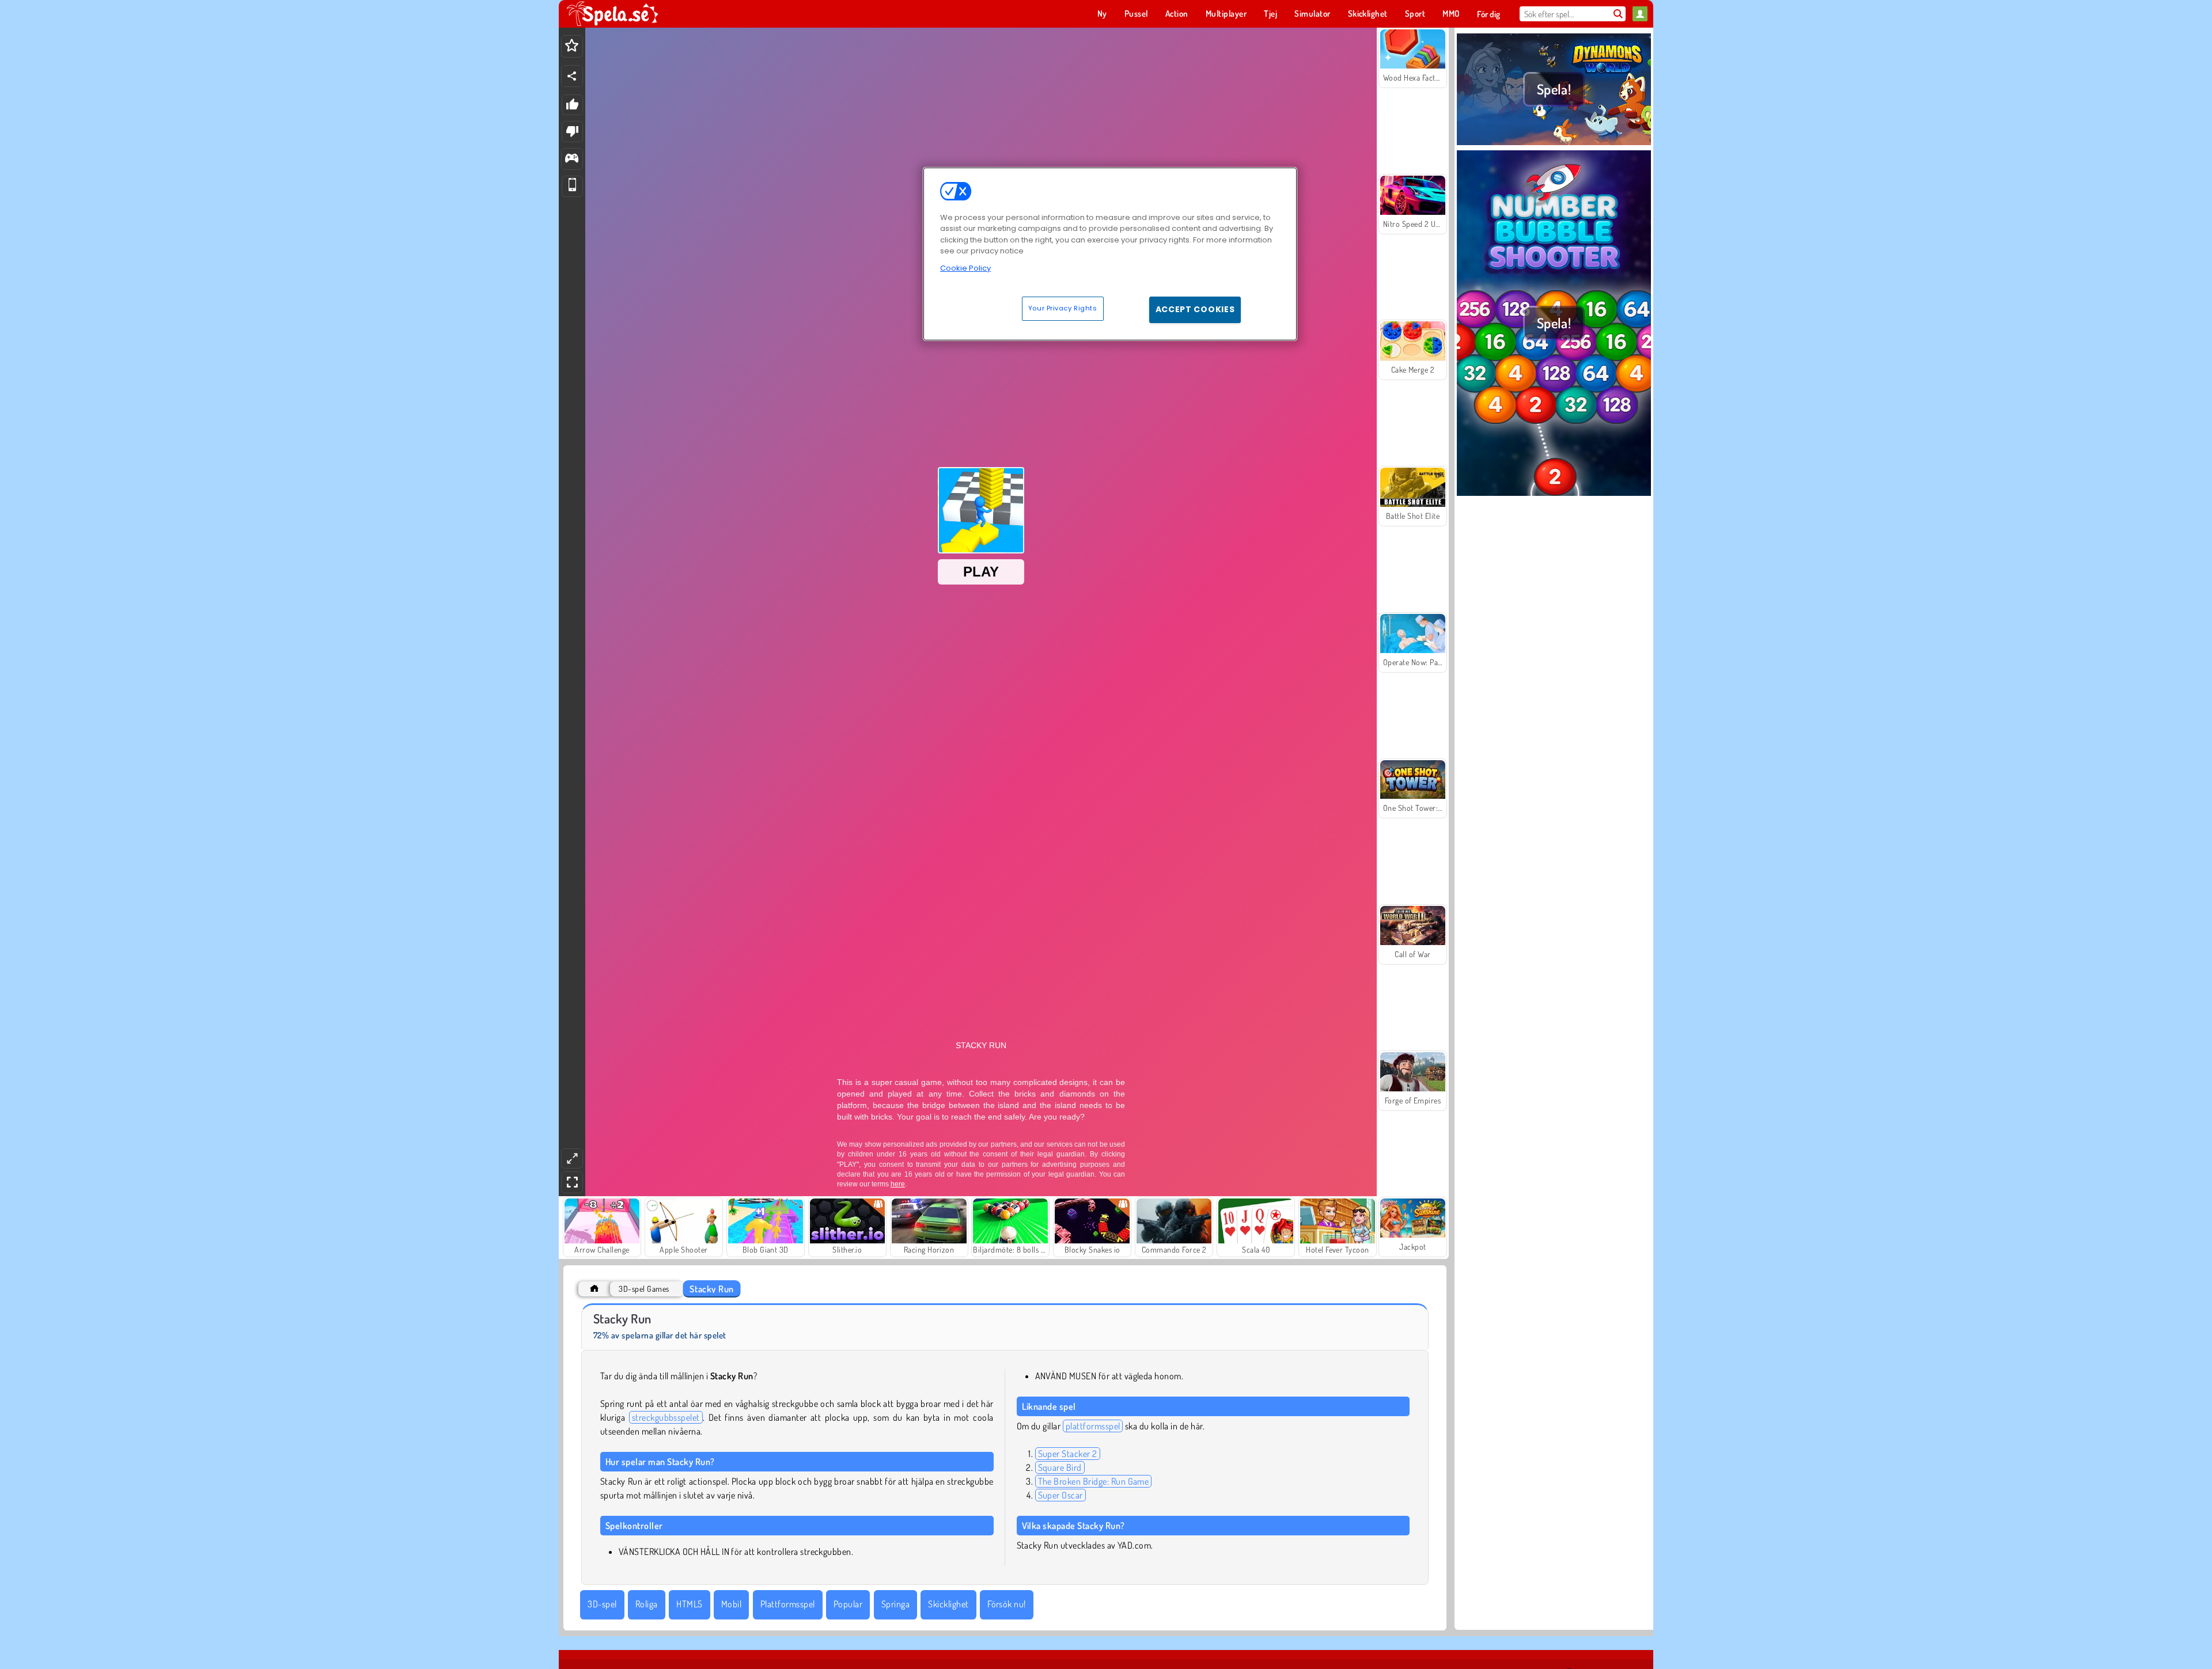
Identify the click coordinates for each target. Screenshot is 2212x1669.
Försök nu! (1007, 1604)
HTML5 (689, 1604)
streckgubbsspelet (666, 1417)
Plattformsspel (788, 1604)
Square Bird (1060, 1467)
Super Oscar (1060, 1495)
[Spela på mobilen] (572, 186)
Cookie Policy (965, 268)
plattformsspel (1093, 1426)
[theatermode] (572, 1158)
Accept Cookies (1195, 309)
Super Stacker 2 (1068, 1454)
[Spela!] (1554, 143)
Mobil (731, 1604)
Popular (848, 1604)
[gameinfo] (572, 159)
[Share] (572, 76)
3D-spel (602, 1604)
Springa (895, 1604)
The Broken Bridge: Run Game (1094, 1481)
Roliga (647, 1604)
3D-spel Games (644, 1289)
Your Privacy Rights (1063, 308)
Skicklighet (948, 1604)
